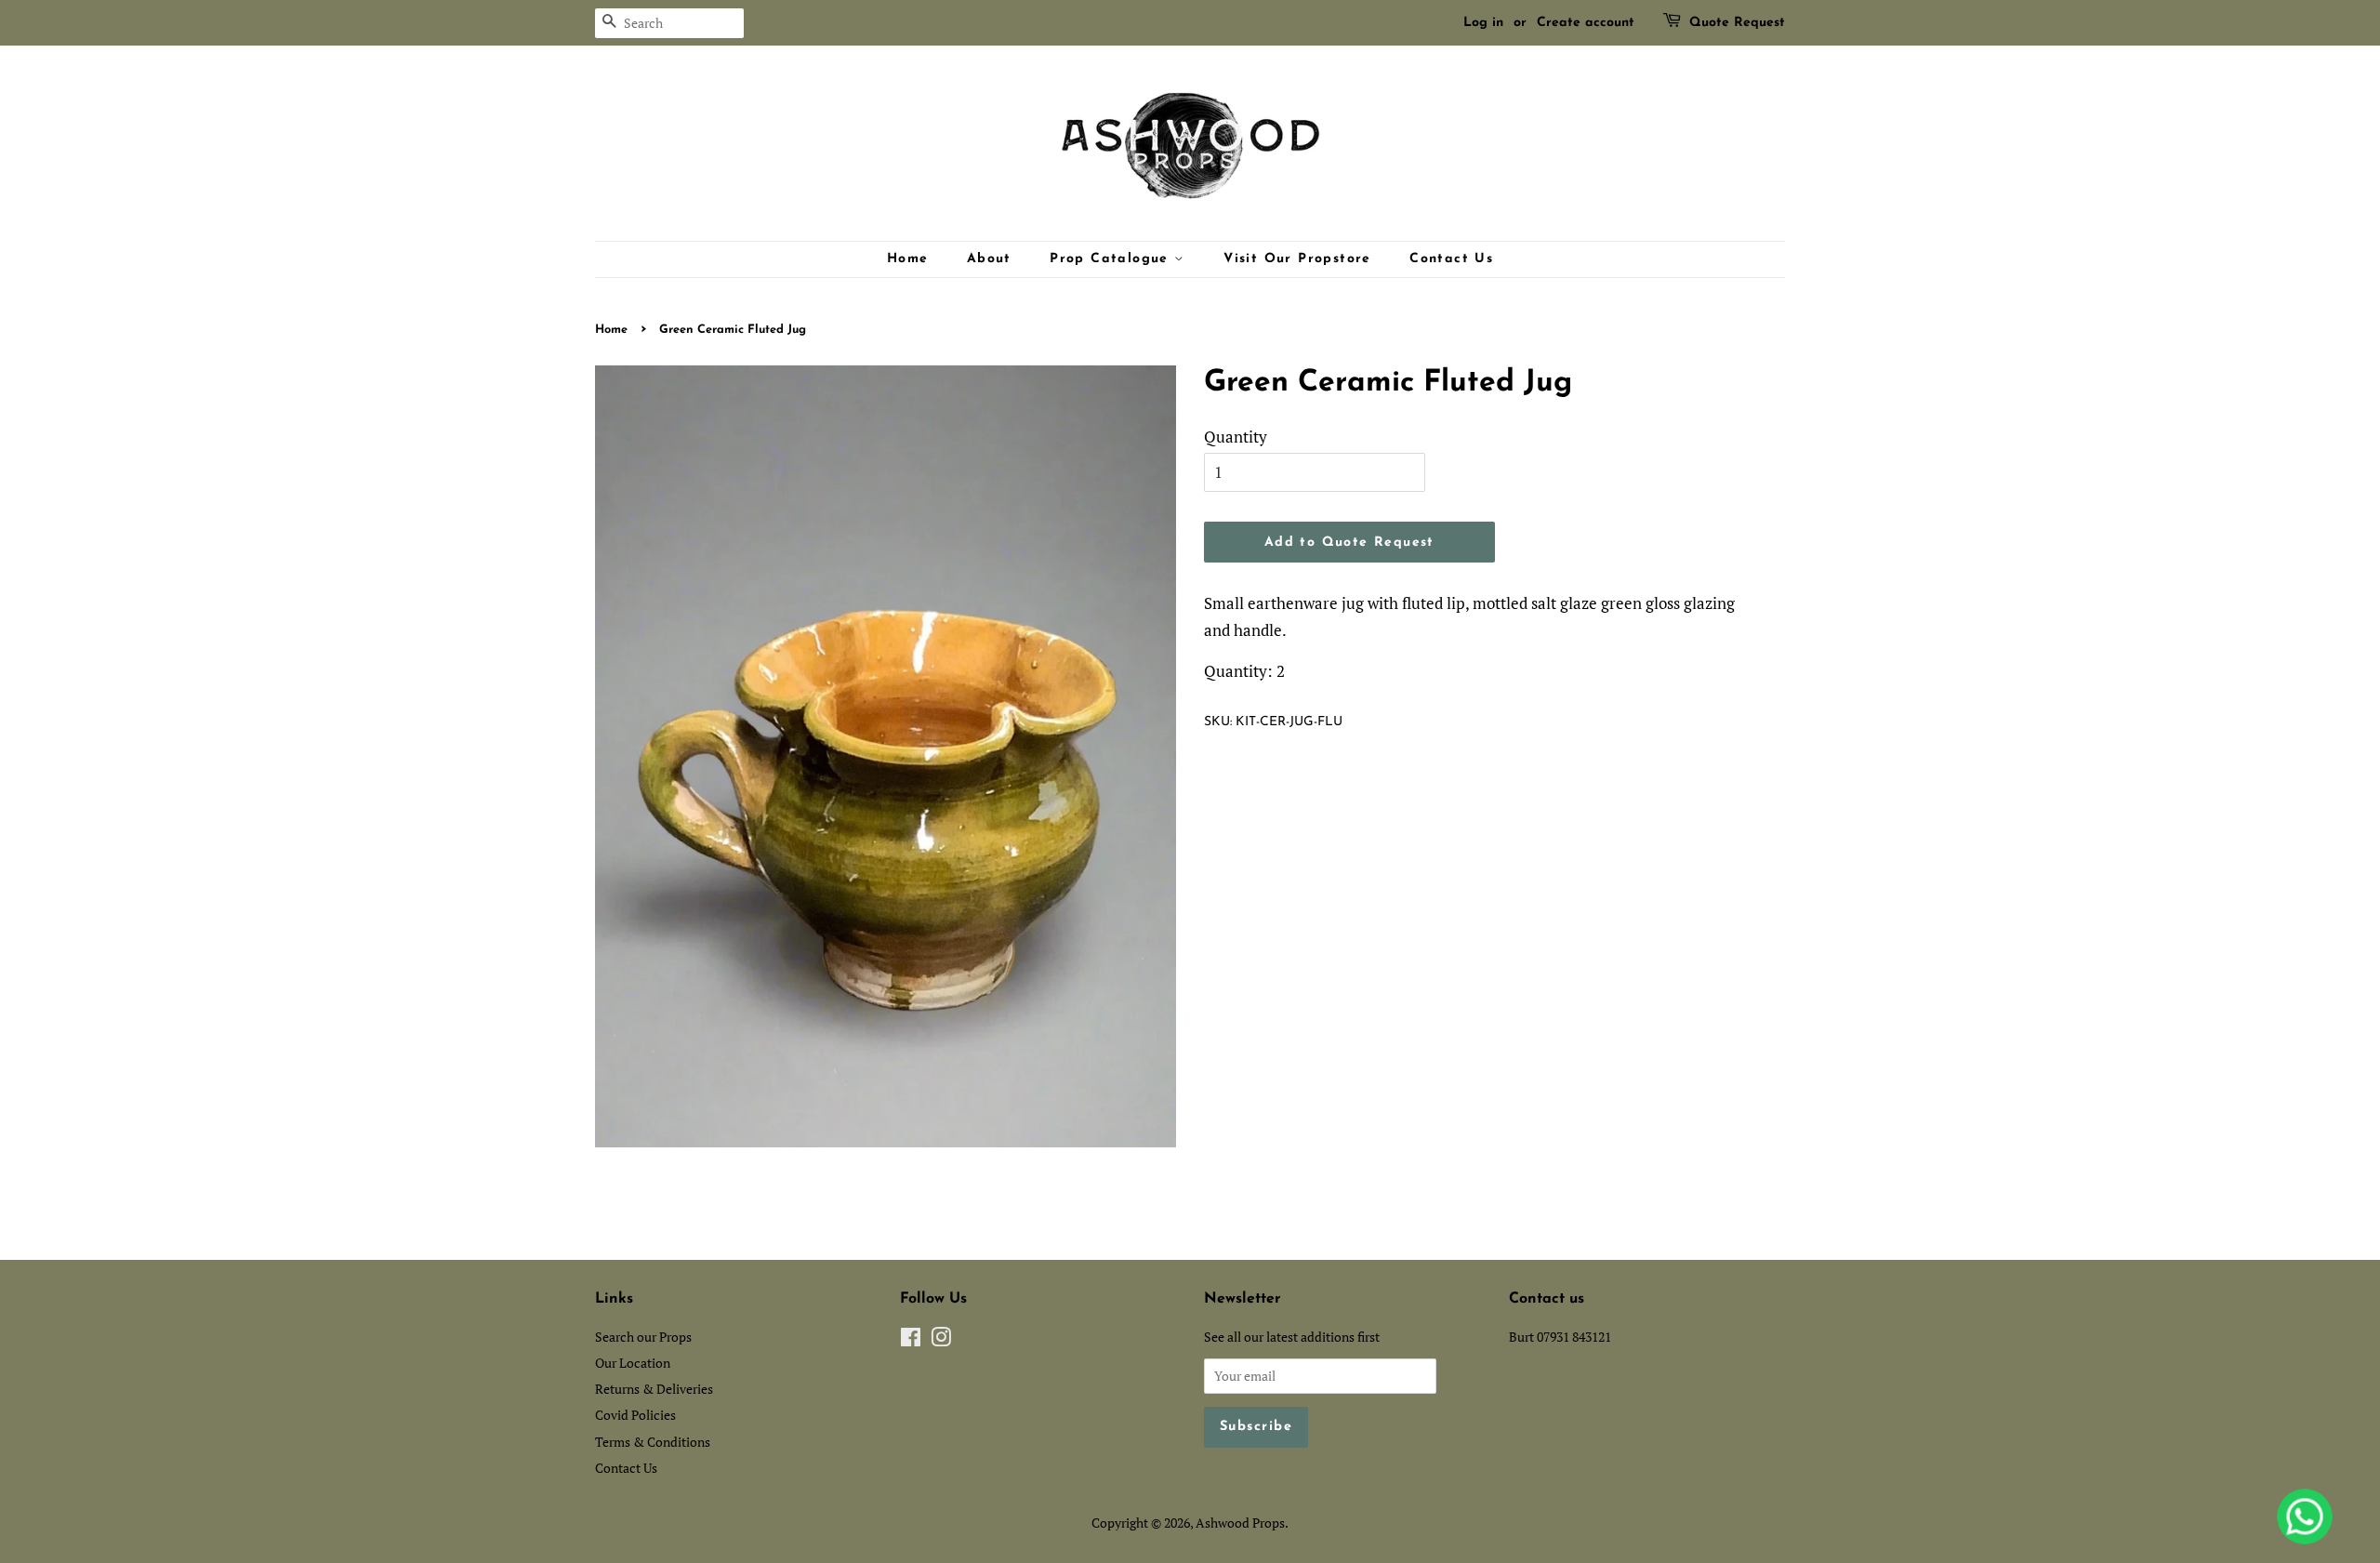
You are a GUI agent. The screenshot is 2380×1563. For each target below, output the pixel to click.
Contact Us (1451, 259)
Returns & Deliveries (654, 1389)
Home (908, 259)
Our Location (633, 1363)
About (989, 259)
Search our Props (643, 1337)
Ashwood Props (1240, 1523)
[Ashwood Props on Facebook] (911, 1340)
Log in (1483, 23)
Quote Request (1737, 23)
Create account (1586, 23)
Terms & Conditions (653, 1442)
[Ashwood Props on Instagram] (941, 1340)
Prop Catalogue (1112, 259)
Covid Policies (635, 1415)
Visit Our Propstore (1297, 259)
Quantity (1236, 437)
